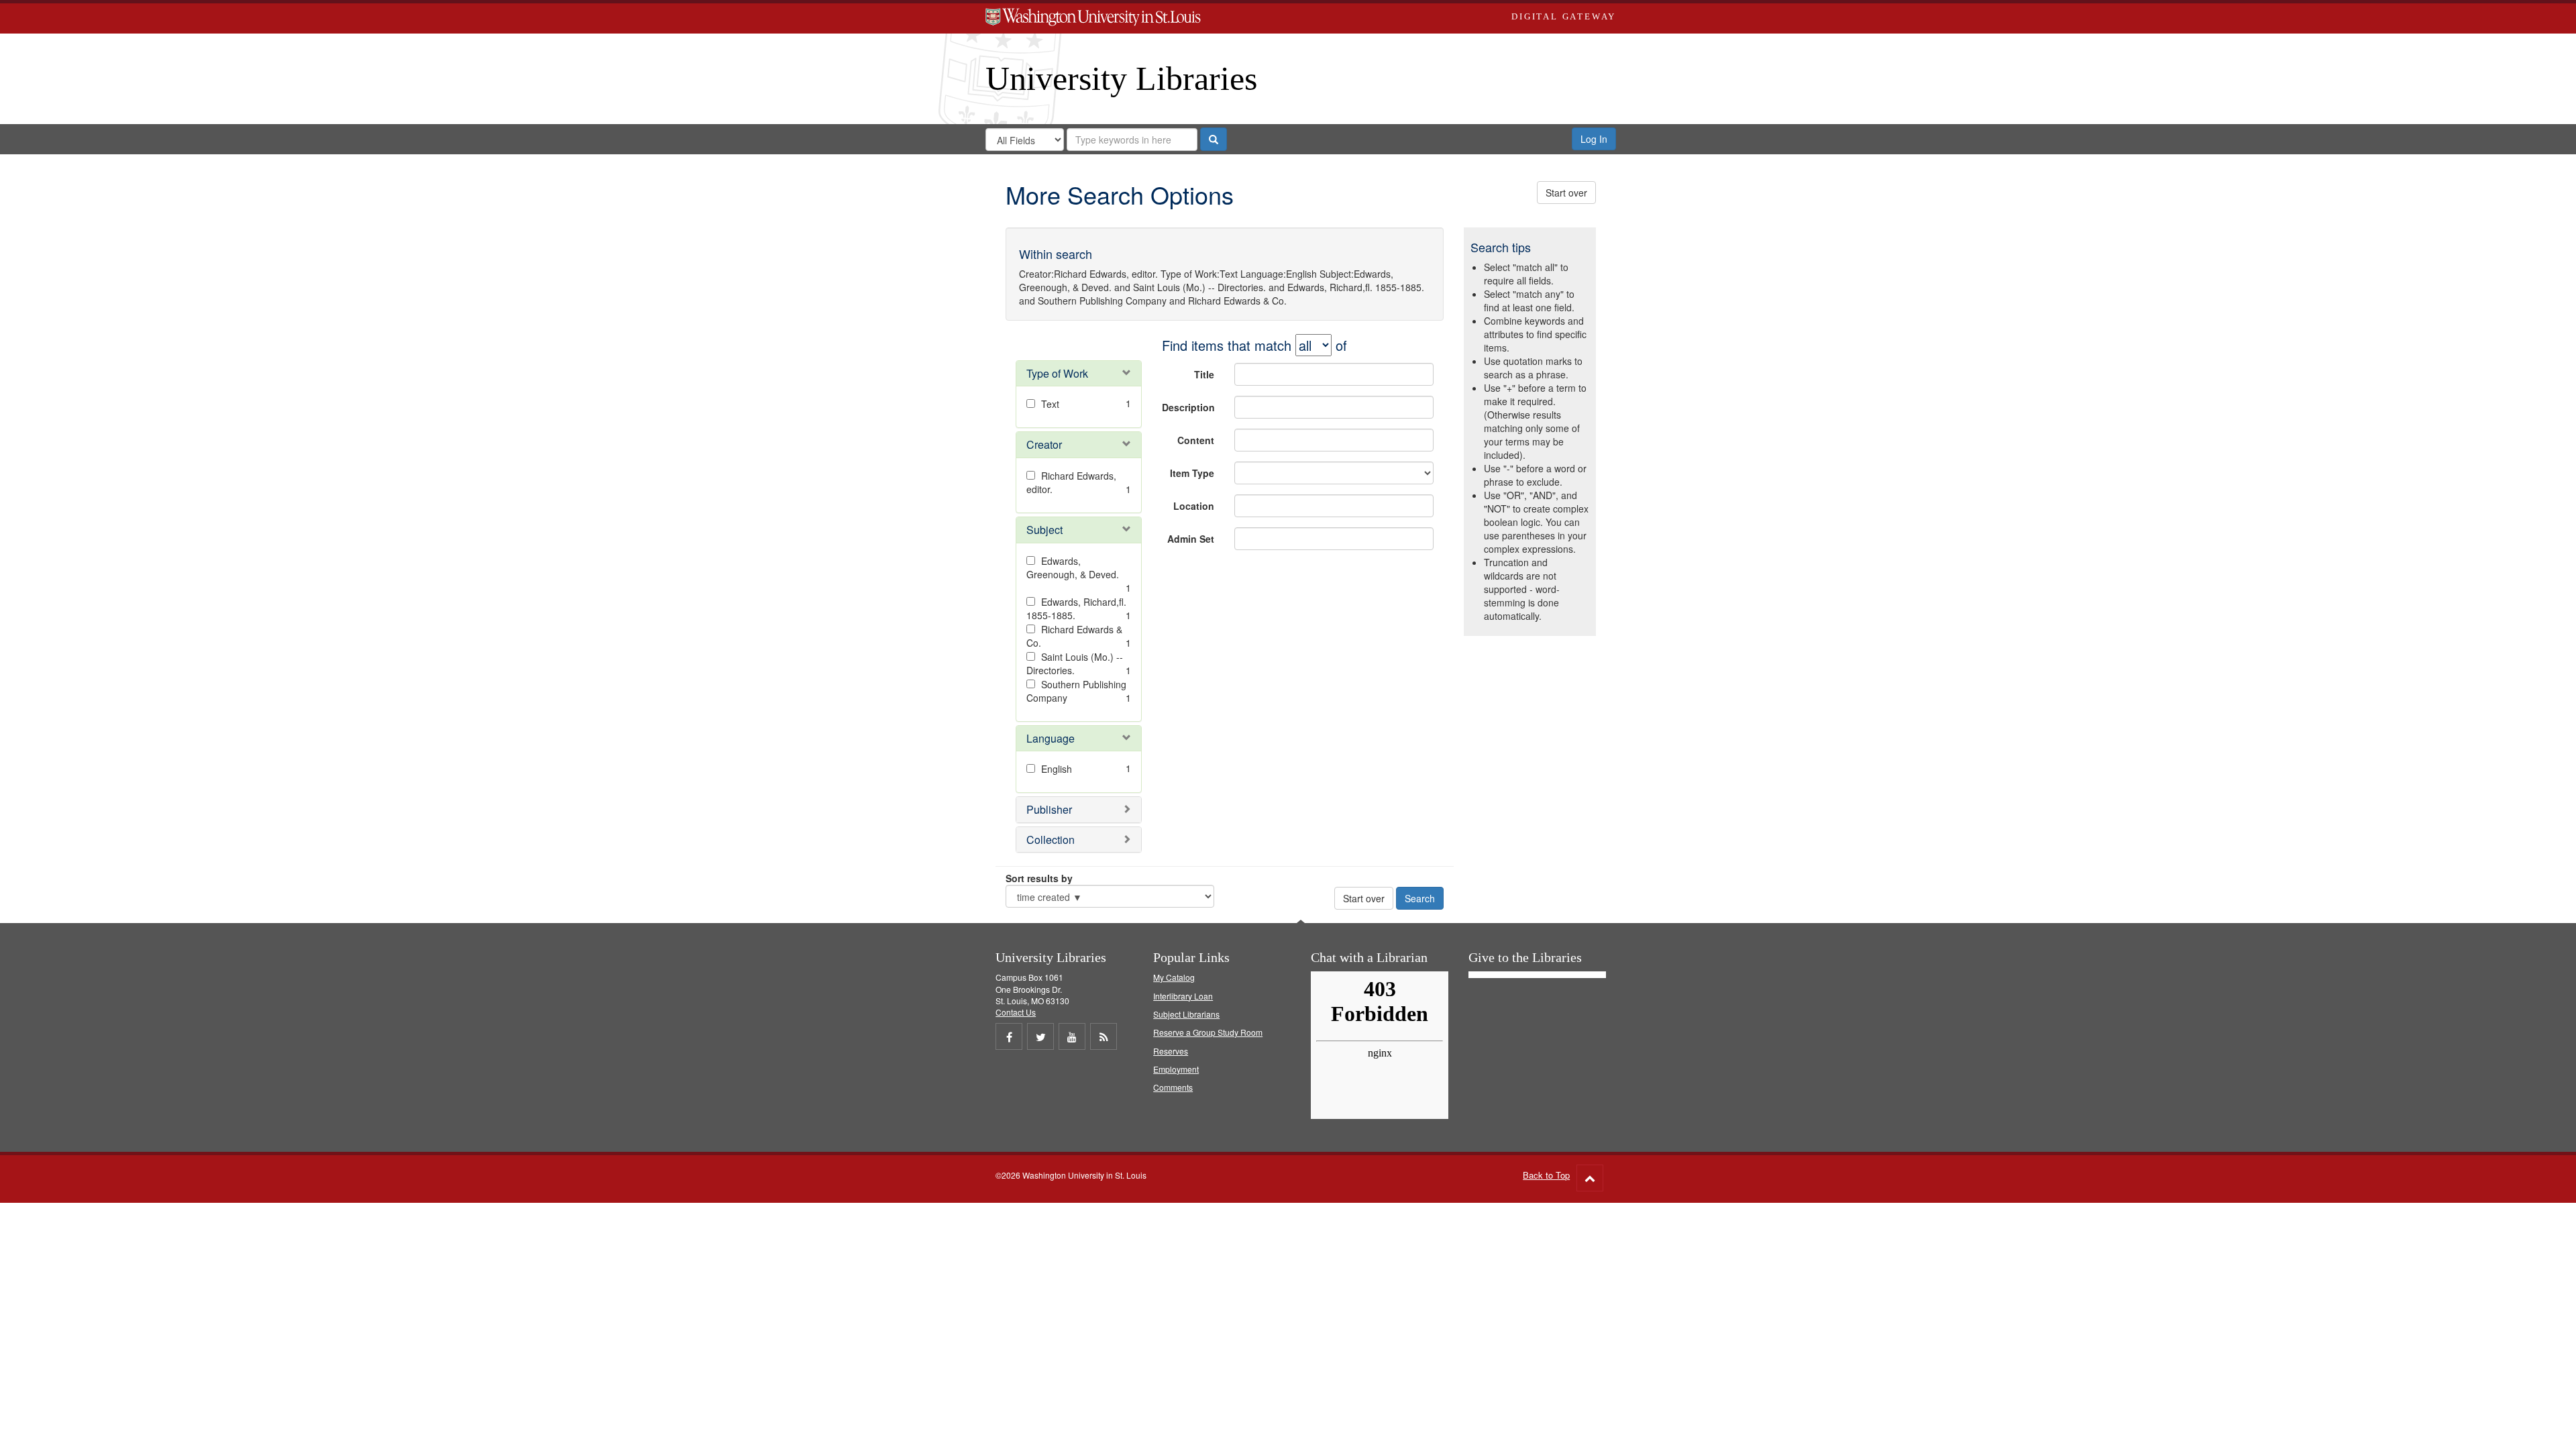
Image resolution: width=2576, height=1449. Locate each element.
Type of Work (1057, 373)
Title (1204, 374)
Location (1194, 506)
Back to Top (1546, 1175)
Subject (1044, 530)
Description (1188, 407)
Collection (1051, 840)
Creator (1044, 444)
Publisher (1049, 809)
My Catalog (1174, 977)
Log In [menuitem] (1594, 139)
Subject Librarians (1186, 1014)
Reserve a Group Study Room (1208, 1032)
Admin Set (1191, 539)
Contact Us (1016, 1012)
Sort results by (1039, 878)
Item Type (1192, 473)
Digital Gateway (1564, 16)
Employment (1176, 1069)
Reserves (1171, 1051)
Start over (1566, 193)
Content (1196, 440)
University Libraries (1121, 78)
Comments (1173, 1087)
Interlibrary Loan (1183, 996)
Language (1051, 738)
